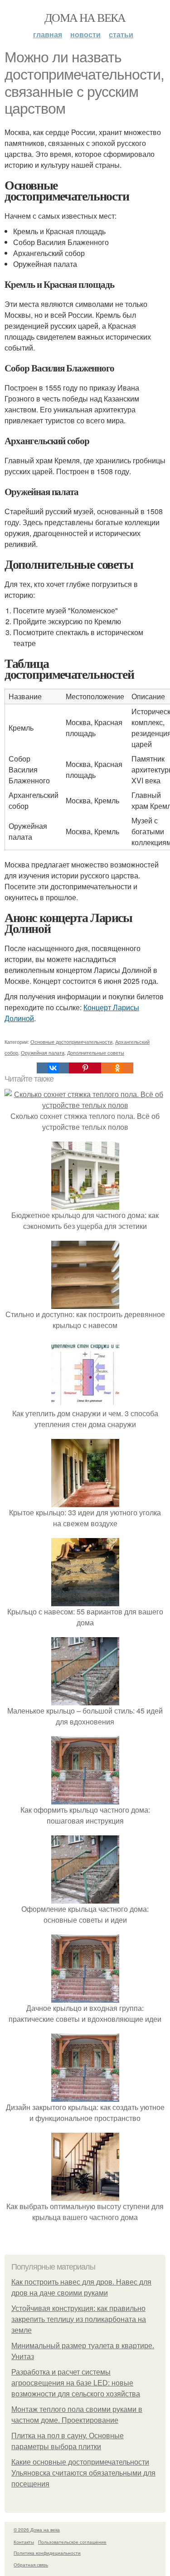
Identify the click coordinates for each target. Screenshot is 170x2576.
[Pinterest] (85, 1068)
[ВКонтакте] (53, 1068)
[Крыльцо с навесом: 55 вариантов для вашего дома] (85, 1601)
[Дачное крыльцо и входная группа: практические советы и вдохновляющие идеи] (85, 1997)
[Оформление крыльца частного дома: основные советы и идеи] (85, 1898)
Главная (48, 34)
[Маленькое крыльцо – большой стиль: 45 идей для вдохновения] (85, 1700)
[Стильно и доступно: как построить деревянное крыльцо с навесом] (85, 1303)
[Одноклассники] (117, 1068)
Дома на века (85, 17)
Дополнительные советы (96, 1052)
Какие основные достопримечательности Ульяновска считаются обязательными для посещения (83, 2473)
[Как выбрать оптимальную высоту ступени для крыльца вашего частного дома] (85, 2195)
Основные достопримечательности (71, 1042)
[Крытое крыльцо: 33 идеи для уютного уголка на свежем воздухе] (85, 1501)
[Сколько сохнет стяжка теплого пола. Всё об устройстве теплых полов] (85, 1105)
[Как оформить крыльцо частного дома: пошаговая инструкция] (85, 1799)
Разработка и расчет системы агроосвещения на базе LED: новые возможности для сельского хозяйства (76, 2383)
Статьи (121, 34)
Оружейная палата (43, 1052)
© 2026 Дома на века (37, 2530)
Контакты (24, 2542)
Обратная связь (31, 2565)
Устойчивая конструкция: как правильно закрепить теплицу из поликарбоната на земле (79, 2319)
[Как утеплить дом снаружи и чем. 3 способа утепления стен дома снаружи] (85, 1402)
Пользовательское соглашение (72, 2542)
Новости (85, 34)
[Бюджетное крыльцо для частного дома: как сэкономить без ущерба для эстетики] (85, 1204)
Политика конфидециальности (47, 2553)
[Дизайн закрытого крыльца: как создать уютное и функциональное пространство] (85, 2096)
